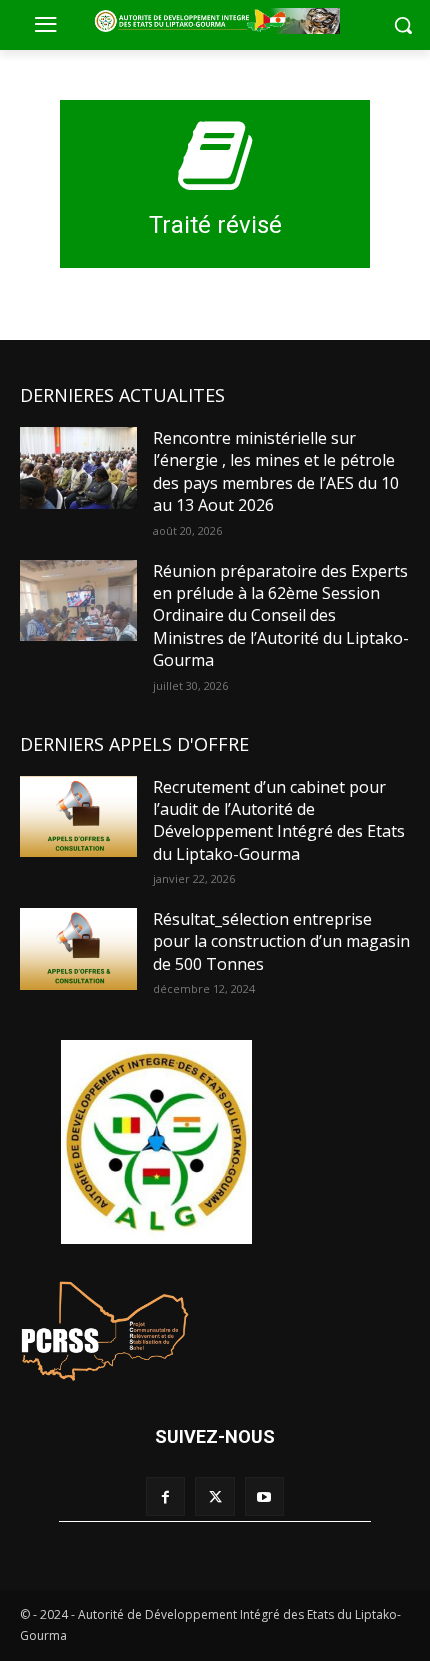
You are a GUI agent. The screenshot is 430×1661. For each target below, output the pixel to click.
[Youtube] (264, 1496)
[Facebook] (165, 1496)
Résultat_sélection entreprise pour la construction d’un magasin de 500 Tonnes (281, 941)
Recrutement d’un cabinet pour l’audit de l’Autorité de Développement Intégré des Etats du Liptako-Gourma (279, 820)
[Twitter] (214, 1496)
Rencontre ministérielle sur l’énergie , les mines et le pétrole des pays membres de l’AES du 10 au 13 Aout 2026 (276, 471)
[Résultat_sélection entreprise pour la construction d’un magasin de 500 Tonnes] (78, 949)
